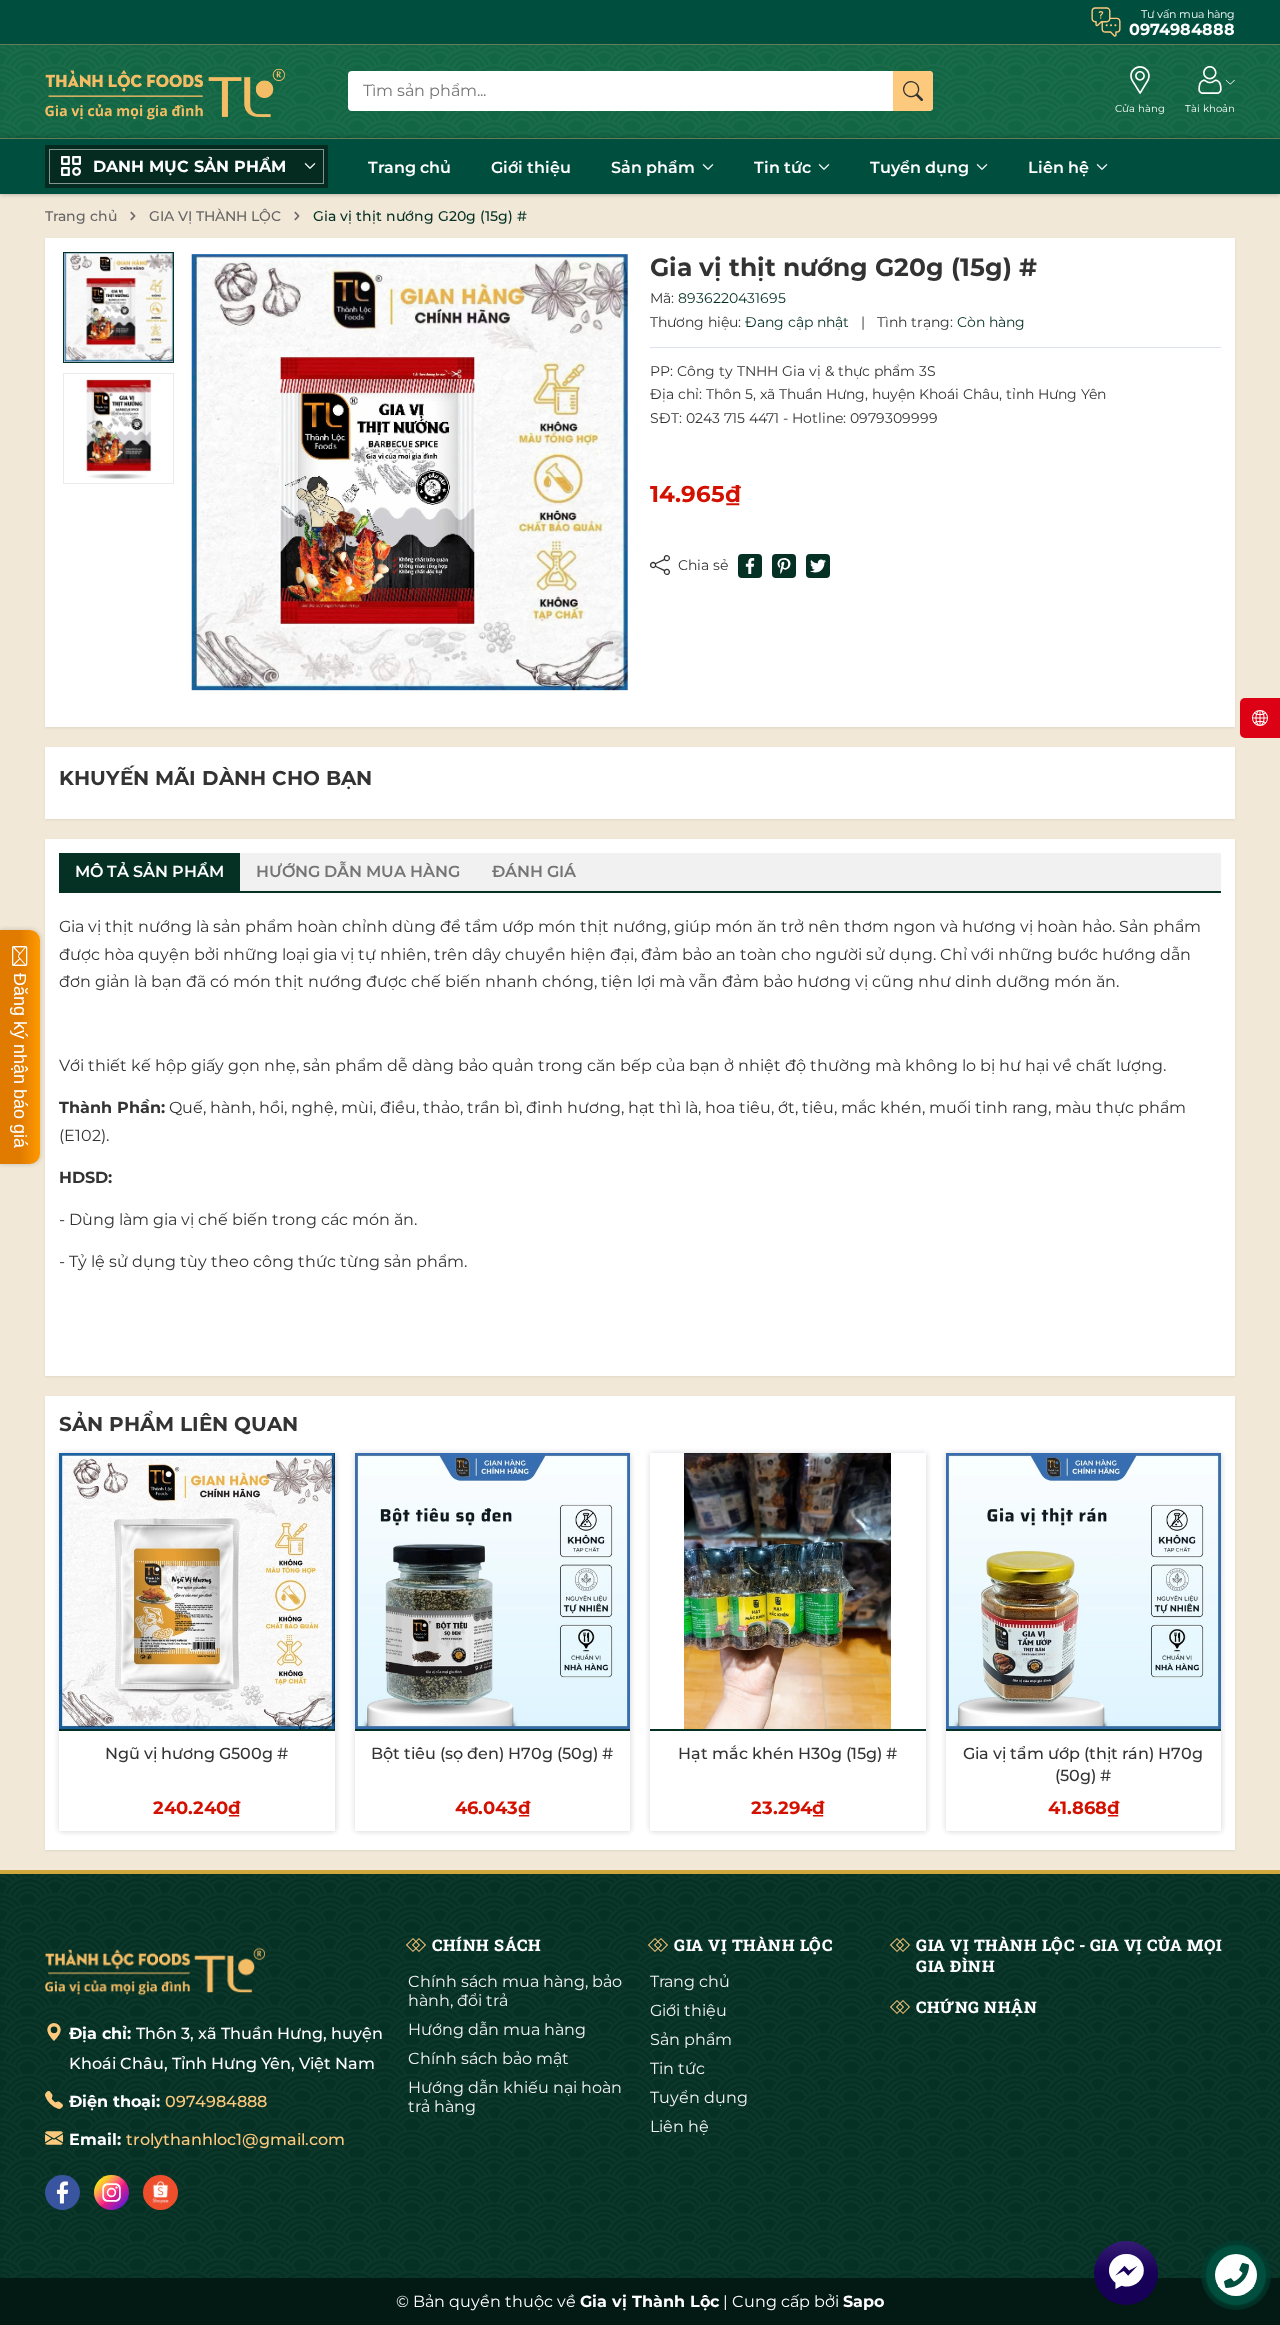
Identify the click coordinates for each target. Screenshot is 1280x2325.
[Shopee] (160, 2192)
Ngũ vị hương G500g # (196, 1753)
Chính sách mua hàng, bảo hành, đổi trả (515, 1991)
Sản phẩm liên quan (178, 1424)
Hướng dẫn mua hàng (497, 2029)
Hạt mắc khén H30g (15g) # (787, 1753)
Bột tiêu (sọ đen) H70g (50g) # (492, 1753)
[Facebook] (62, 2192)
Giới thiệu (531, 167)
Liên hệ (1060, 167)
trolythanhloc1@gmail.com (235, 2139)
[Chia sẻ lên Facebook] (750, 566)
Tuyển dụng (921, 167)
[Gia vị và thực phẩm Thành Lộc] (155, 1969)
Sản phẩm (655, 167)
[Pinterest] (784, 566)
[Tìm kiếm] (913, 91)
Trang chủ (409, 167)
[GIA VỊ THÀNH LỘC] (165, 91)
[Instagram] (111, 2192)
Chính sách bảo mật (488, 2058)
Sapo (863, 2301)
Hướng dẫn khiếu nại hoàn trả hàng (515, 2097)
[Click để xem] (409, 472)
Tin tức (784, 167)
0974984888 (216, 2101)
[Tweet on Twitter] (818, 566)
